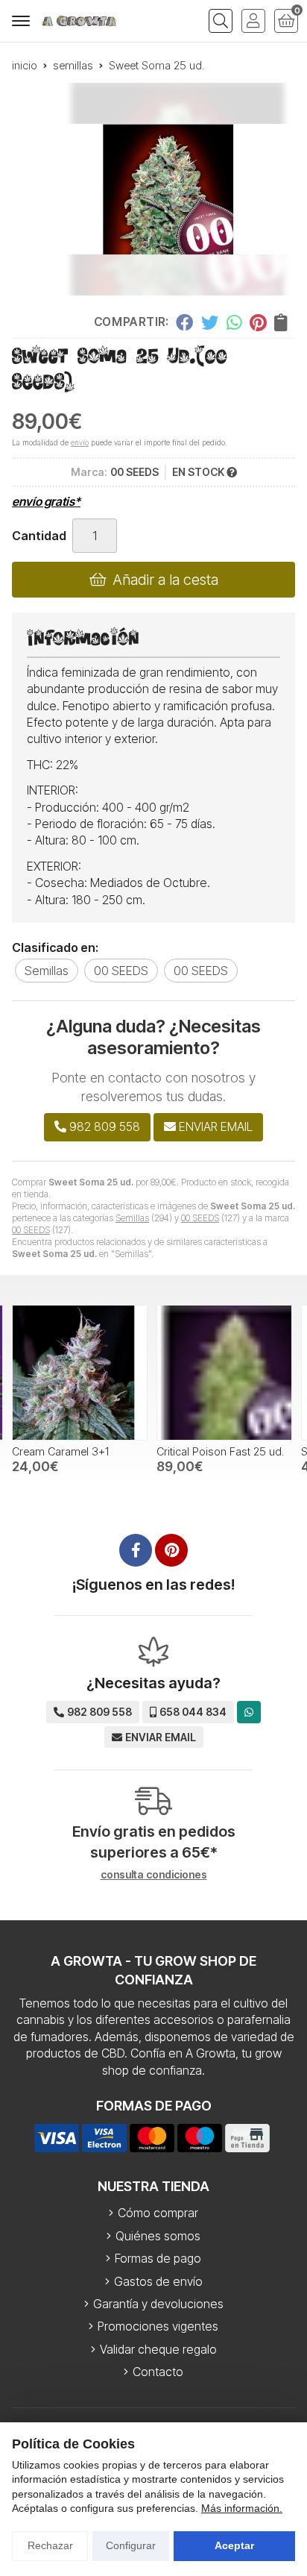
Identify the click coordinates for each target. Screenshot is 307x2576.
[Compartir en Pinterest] (258, 322)
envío (80, 442)
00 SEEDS (200, 1218)
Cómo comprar (158, 2213)
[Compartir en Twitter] (210, 322)
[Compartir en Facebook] (184, 322)
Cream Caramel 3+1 (60, 1451)
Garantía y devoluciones (158, 2304)
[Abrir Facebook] (136, 1550)
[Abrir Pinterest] (171, 1550)
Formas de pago (158, 2258)
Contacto (158, 2372)
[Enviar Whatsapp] (249, 1712)
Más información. (242, 2508)
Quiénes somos (158, 2236)
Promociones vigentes (158, 2326)
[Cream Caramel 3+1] (80, 1373)
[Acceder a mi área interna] (253, 21)
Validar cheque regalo (158, 2349)
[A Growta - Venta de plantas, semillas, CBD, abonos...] (79, 21)
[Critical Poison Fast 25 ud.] (224, 1373)
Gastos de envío (158, 2281)
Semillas (132, 1218)
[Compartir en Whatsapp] (234, 322)
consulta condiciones (154, 1875)
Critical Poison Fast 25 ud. (220, 1451)
